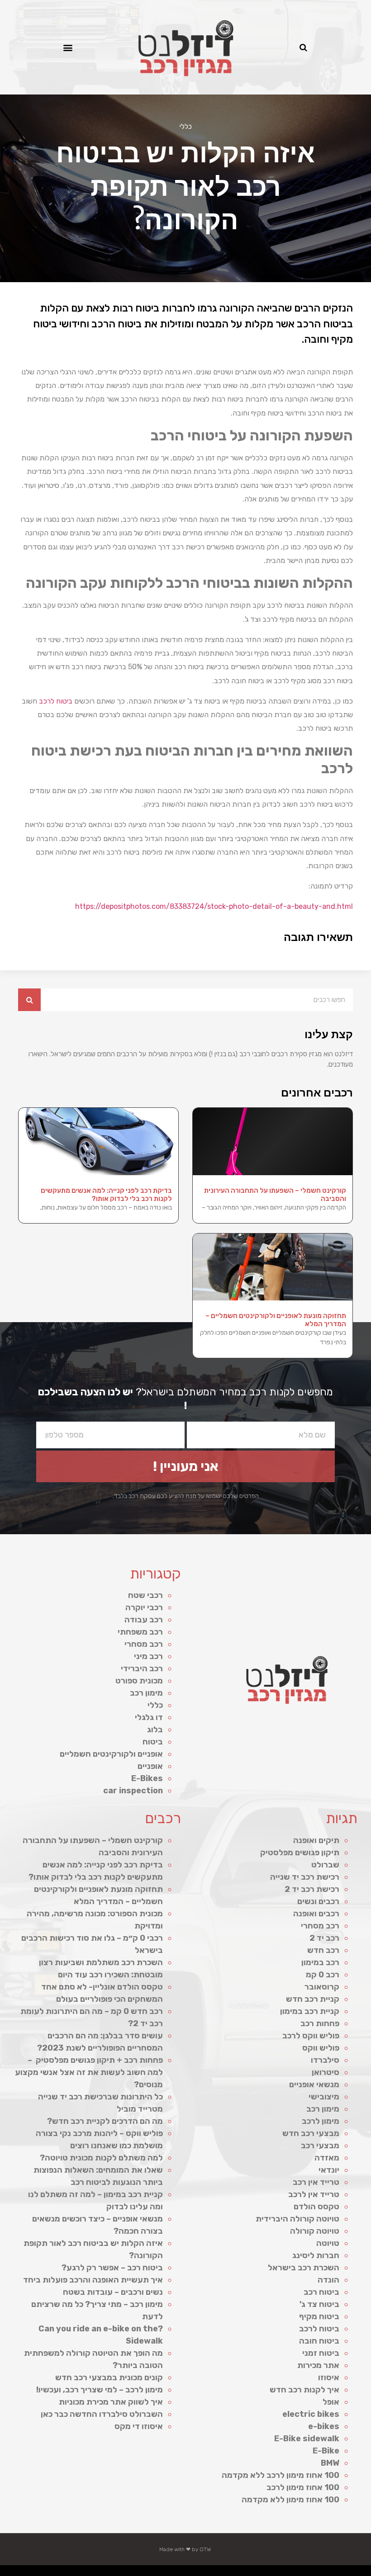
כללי (186, 127)
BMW (330, 2463)
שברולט (325, 1865)
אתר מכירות (318, 2365)
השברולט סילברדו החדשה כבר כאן (102, 2414)
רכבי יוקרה (144, 1607)
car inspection (133, 1791)
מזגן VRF (286, 2573)
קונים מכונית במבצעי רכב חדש (109, 2377)
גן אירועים (141, 2573)
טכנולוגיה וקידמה (259, 2573)
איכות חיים (337, 2573)
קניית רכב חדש (313, 1999)
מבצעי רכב (320, 2146)
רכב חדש (323, 1950)
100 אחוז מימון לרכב (303, 2487)
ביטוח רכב (321, 2292)
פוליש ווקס (321, 2048)
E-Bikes (147, 1778)
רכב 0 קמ (323, 1975)
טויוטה (328, 2243)
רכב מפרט (237, 2573)
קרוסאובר (322, 1987)
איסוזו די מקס (139, 2426)
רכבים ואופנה (316, 1914)
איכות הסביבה (203, 2573)
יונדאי (329, 2170)
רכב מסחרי (144, 1644)
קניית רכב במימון (310, 2011)
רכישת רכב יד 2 (312, 1889)
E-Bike (326, 2451)
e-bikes (324, 2426)
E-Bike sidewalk (307, 2439)
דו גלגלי (149, 1717)
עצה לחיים (167, 2573)
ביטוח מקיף (319, 2316)
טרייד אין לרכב (314, 2194)
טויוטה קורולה (315, 2231)
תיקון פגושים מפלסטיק (300, 1853)
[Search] (29, 1000)
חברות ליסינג (316, 2255)
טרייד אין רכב (316, 2182)
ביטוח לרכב (56, 701)
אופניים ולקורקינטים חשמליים (111, 1754)
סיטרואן (326, 2072)
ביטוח (153, 1742)
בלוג (155, 1730)
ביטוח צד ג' (319, 2304)
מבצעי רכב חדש (311, 2133)
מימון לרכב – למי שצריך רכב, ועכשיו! (100, 2390)
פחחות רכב (320, 2023)
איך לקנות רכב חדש (304, 2390)
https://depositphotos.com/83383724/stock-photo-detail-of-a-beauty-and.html (214, 906)
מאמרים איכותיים (326, 2573)
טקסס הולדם (316, 2207)
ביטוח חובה (319, 2341)
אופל (331, 2402)
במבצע (194, 2573)
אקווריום (183, 2573)
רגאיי (189, 2573)
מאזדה (327, 2158)
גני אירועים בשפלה (247, 2573)
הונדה (328, 2280)
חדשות (211, 2573)
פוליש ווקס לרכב (311, 2036)
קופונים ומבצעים (354, 2573)
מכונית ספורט (139, 1681)
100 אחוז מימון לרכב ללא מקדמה (281, 2475)
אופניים (150, 1766)
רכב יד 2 (324, 1938)
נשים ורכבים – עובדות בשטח (113, 2292)
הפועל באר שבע (366, 2573)
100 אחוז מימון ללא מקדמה (290, 2500)
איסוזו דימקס (295, 2573)
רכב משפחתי (140, 1632)
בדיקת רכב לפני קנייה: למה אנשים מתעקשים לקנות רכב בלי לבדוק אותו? (106, 1195)
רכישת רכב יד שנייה (305, 1877)
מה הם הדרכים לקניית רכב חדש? (105, 2121)
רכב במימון (320, 1962)
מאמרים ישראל (228, 2573)
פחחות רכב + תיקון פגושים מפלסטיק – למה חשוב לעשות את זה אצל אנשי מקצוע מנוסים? (89, 2072)
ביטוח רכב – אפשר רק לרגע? (112, 2268)
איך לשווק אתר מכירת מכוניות (111, 2402)
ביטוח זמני (321, 2353)
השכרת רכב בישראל (304, 2268)
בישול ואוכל (316, 2573)
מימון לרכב (321, 2121)
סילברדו (325, 2060)
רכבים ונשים (318, 1901)
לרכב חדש (269, 2573)
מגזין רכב (345, 2573)
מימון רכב (146, 1693)
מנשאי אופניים (314, 2084)
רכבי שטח (145, 1595)
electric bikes (311, 2414)
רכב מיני (148, 1656)
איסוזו (329, 2377)
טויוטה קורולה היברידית (297, 2219)
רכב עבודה (144, 1620)
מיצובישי (324, 2097)
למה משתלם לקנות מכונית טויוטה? (101, 2158)
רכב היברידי (142, 1668)
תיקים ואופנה (316, 1840)
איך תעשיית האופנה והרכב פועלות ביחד (93, 2280)
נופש (148, 2573)
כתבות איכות (277, 2573)
